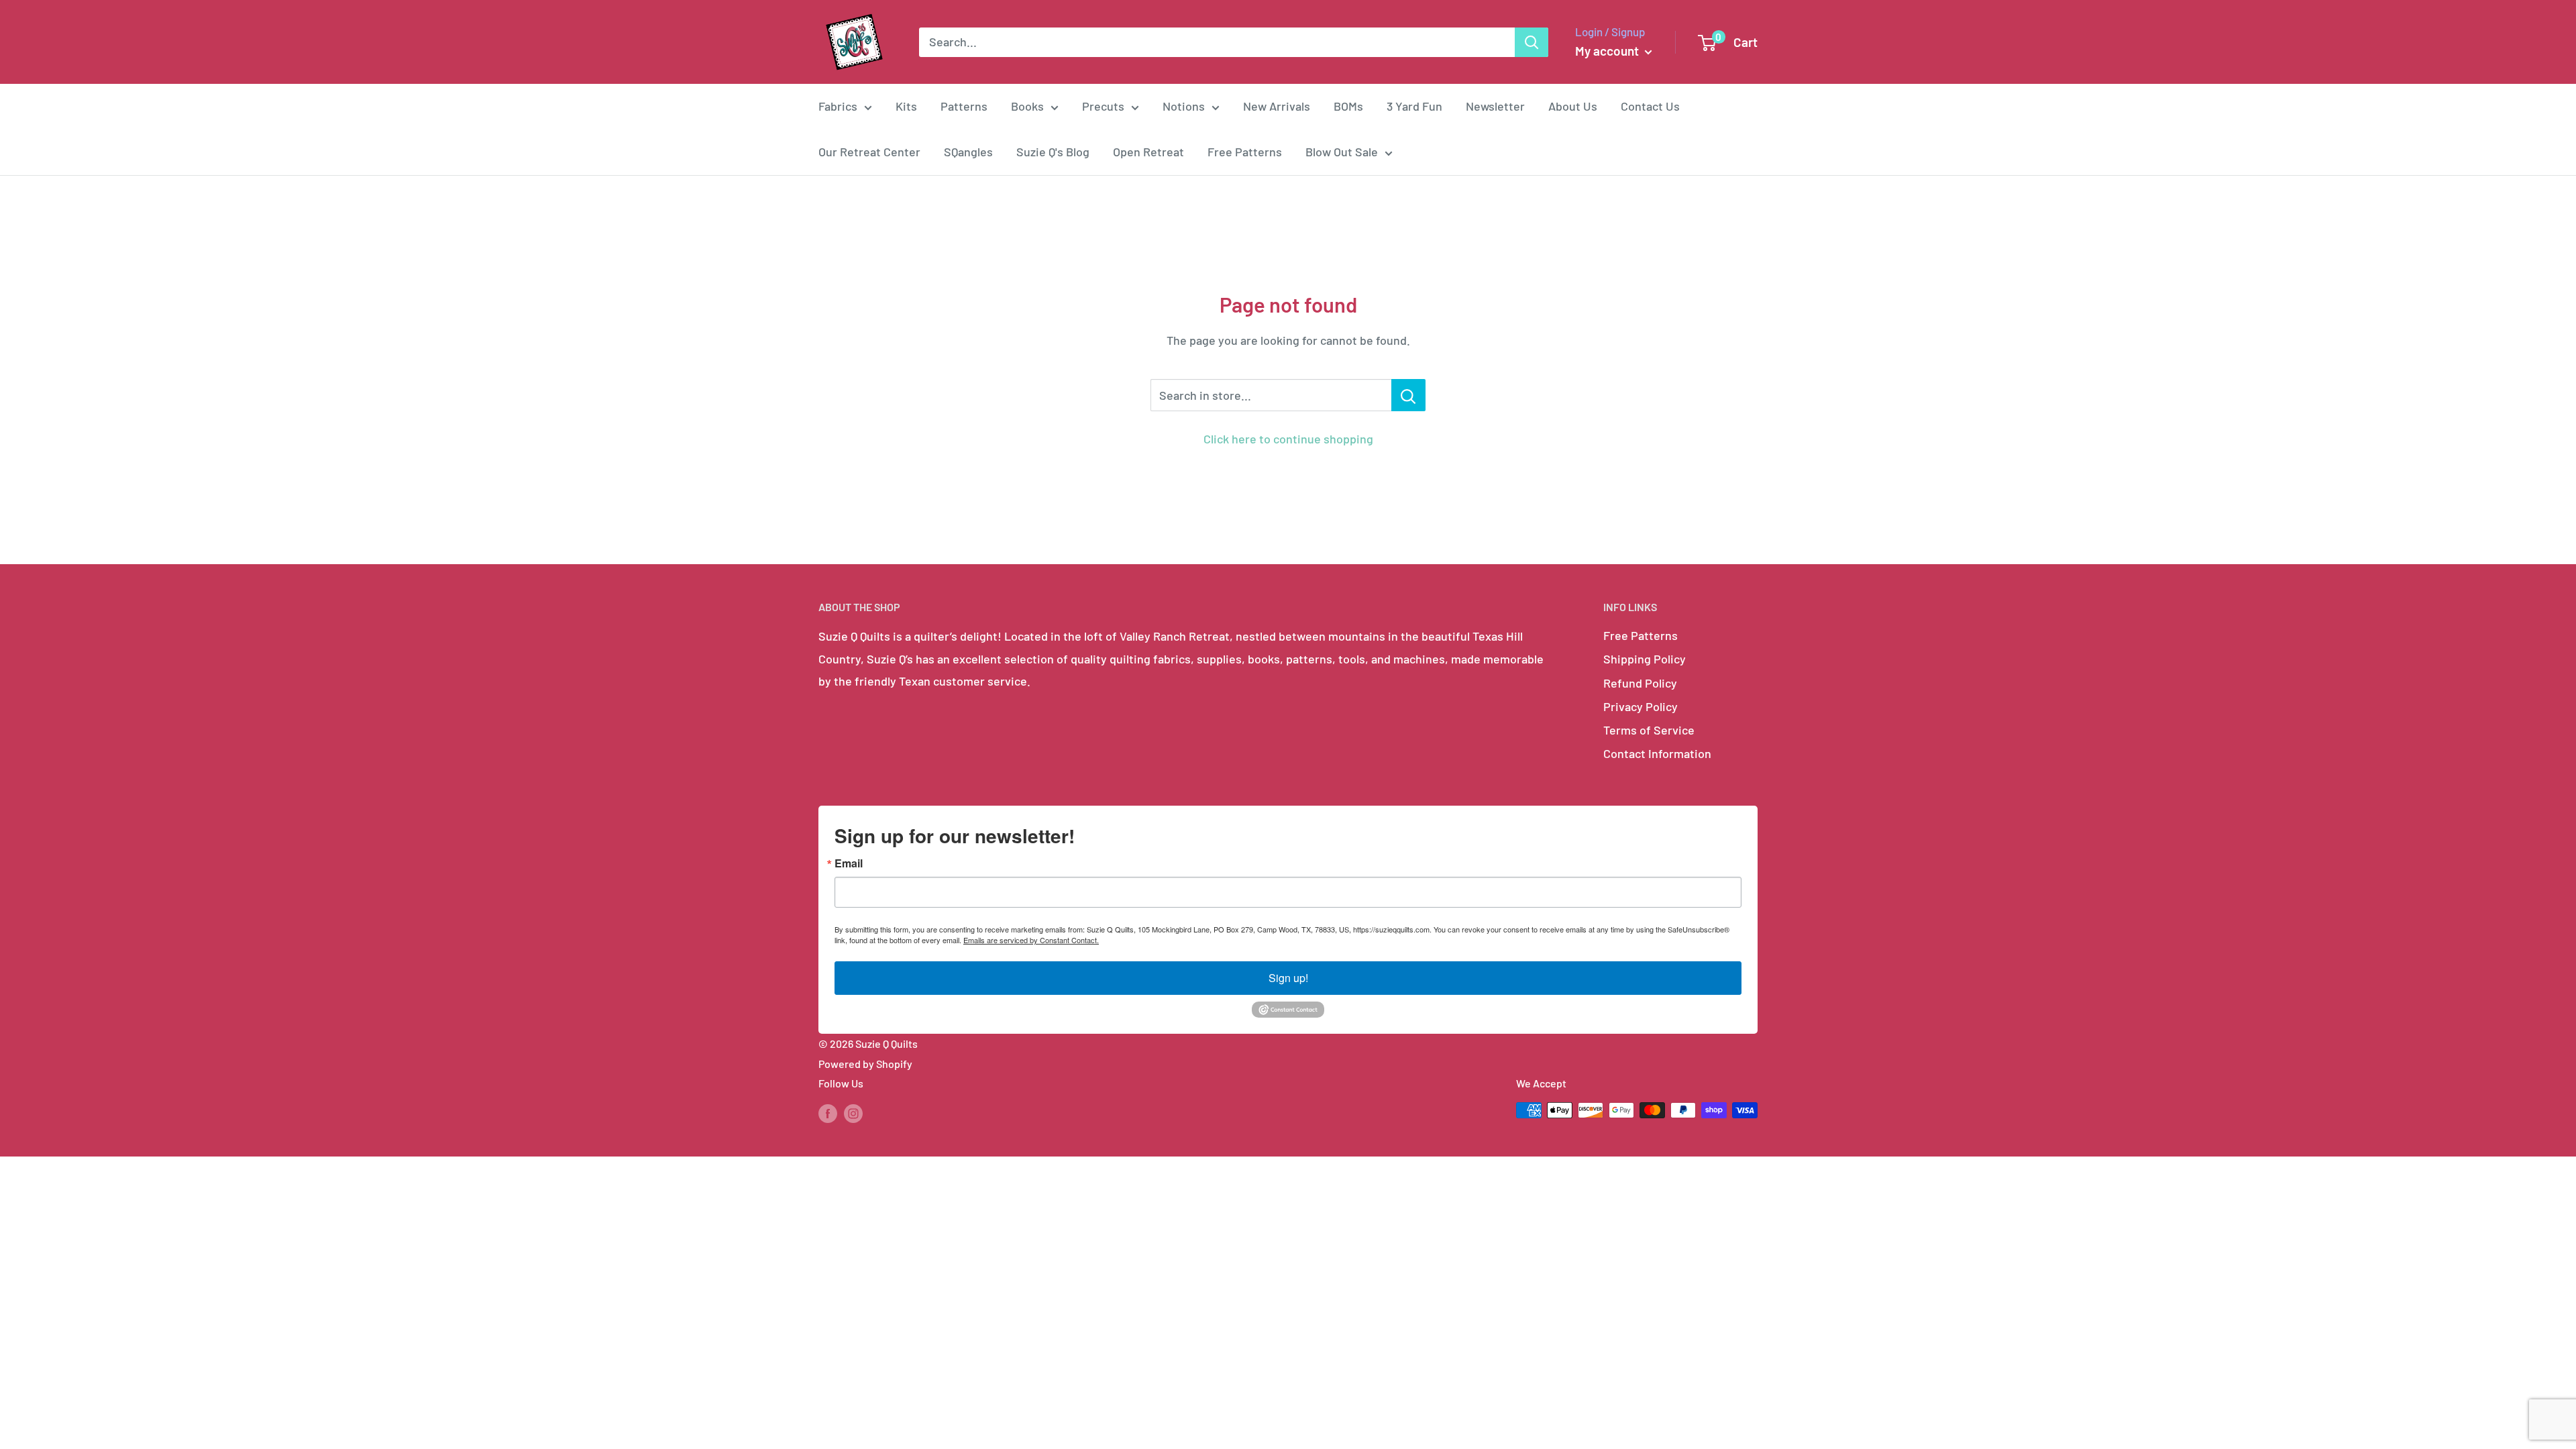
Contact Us (1650, 106)
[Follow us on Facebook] (828, 1113)
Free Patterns (1245, 152)
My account (1608, 51)
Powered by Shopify (865, 1064)
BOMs (1348, 106)
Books (1027, 106)
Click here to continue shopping (1288, 439)
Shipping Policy (1645, 659)
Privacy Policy (1641, 706)
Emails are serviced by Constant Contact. (1031, 940)
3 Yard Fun (1414, 106)
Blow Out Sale (1342, 152)
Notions (1184, 106)
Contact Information (1657, 753)
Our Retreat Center (869, 152)
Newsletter (1495, 106)
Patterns (964, 106)
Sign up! (1288, 978)
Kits (906, 106)
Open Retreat (1148, 152)
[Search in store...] (1408, 395)
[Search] (1532, 42)
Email (849, 863)
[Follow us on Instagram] (853, 1113)
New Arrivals (1277, 106)
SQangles (968, 152)
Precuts (1103, 106)
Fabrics (838, 106)
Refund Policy (1640, 683)
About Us (1573, 106)
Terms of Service (1649, 730)
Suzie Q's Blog (1053, 152)
